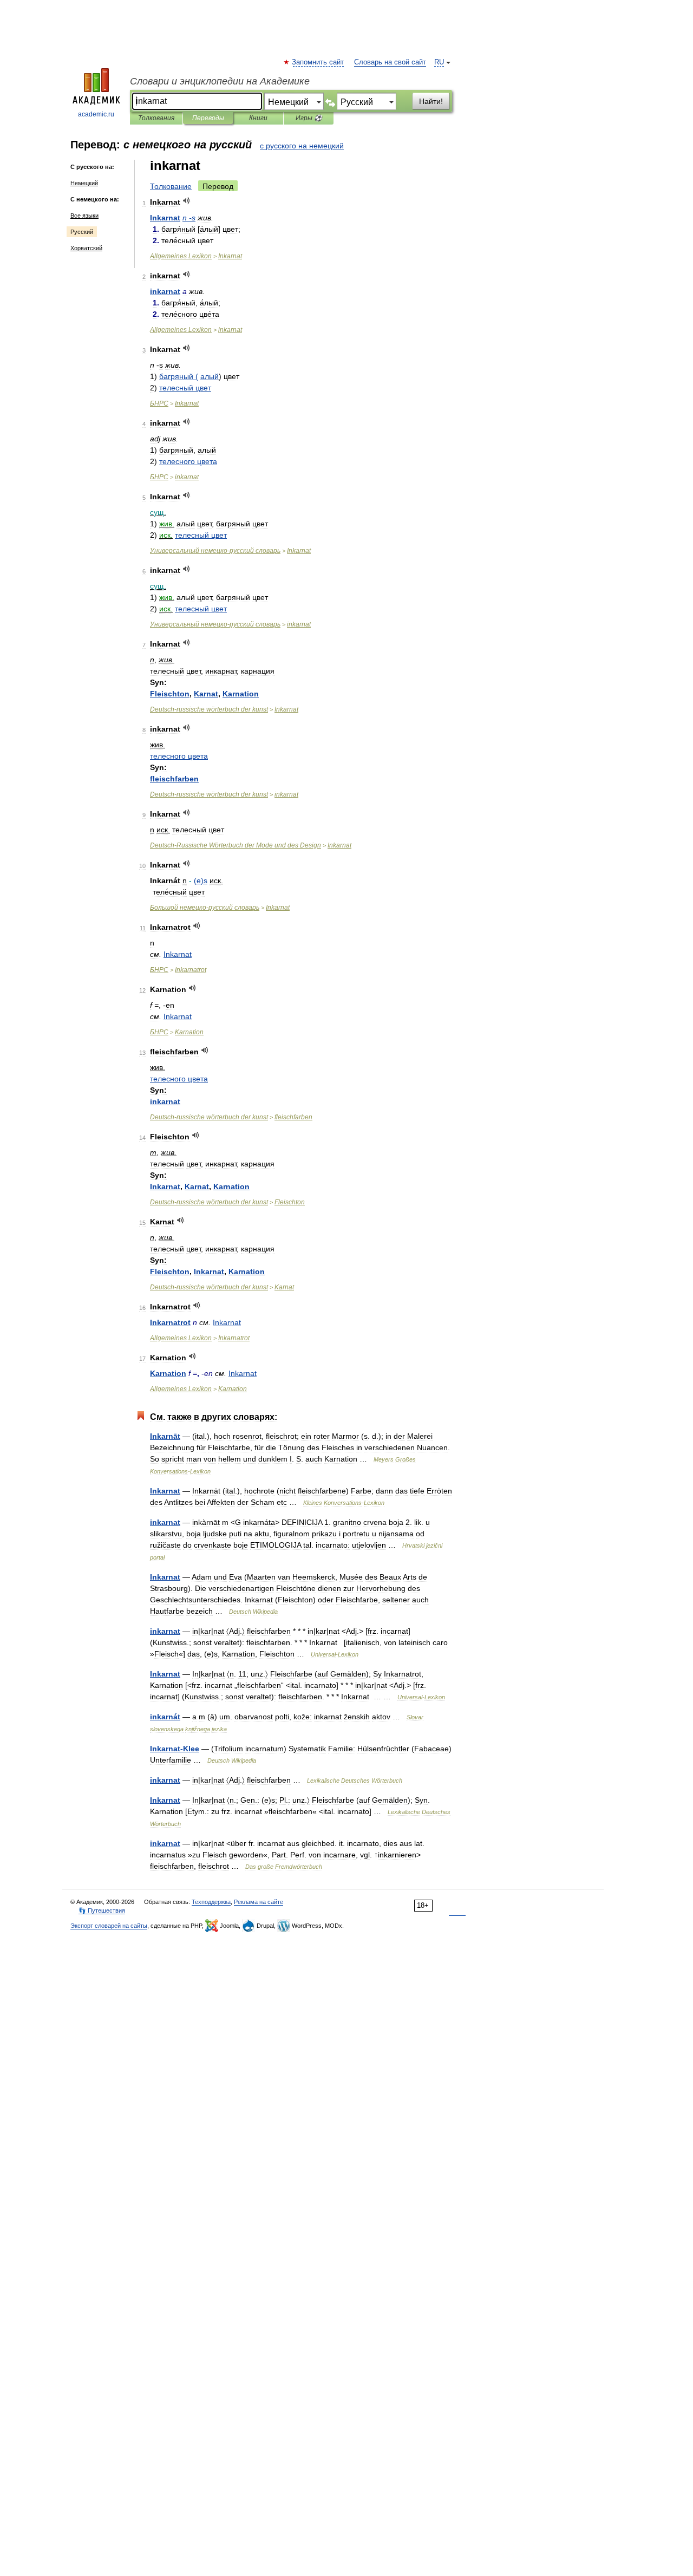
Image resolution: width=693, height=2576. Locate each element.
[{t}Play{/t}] (187, 201)
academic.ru (96, 114)
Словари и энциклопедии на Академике (220, 81)
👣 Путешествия (102, 1910)
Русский (82, 232)
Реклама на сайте (259, 1902)
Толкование (171, 186)
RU (439, 62)
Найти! (431, 101)
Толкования (156, 118)
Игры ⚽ (309, 118)
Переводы (208, 118)
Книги (258, 118)
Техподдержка (211, 1902)
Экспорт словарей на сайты (109, 1926)
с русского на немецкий (302, 146)
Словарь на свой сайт (390, 62)
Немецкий (84, 183)
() (201, 881)
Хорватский (86, 248)
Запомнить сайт (318, 62)
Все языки (84, 216)
